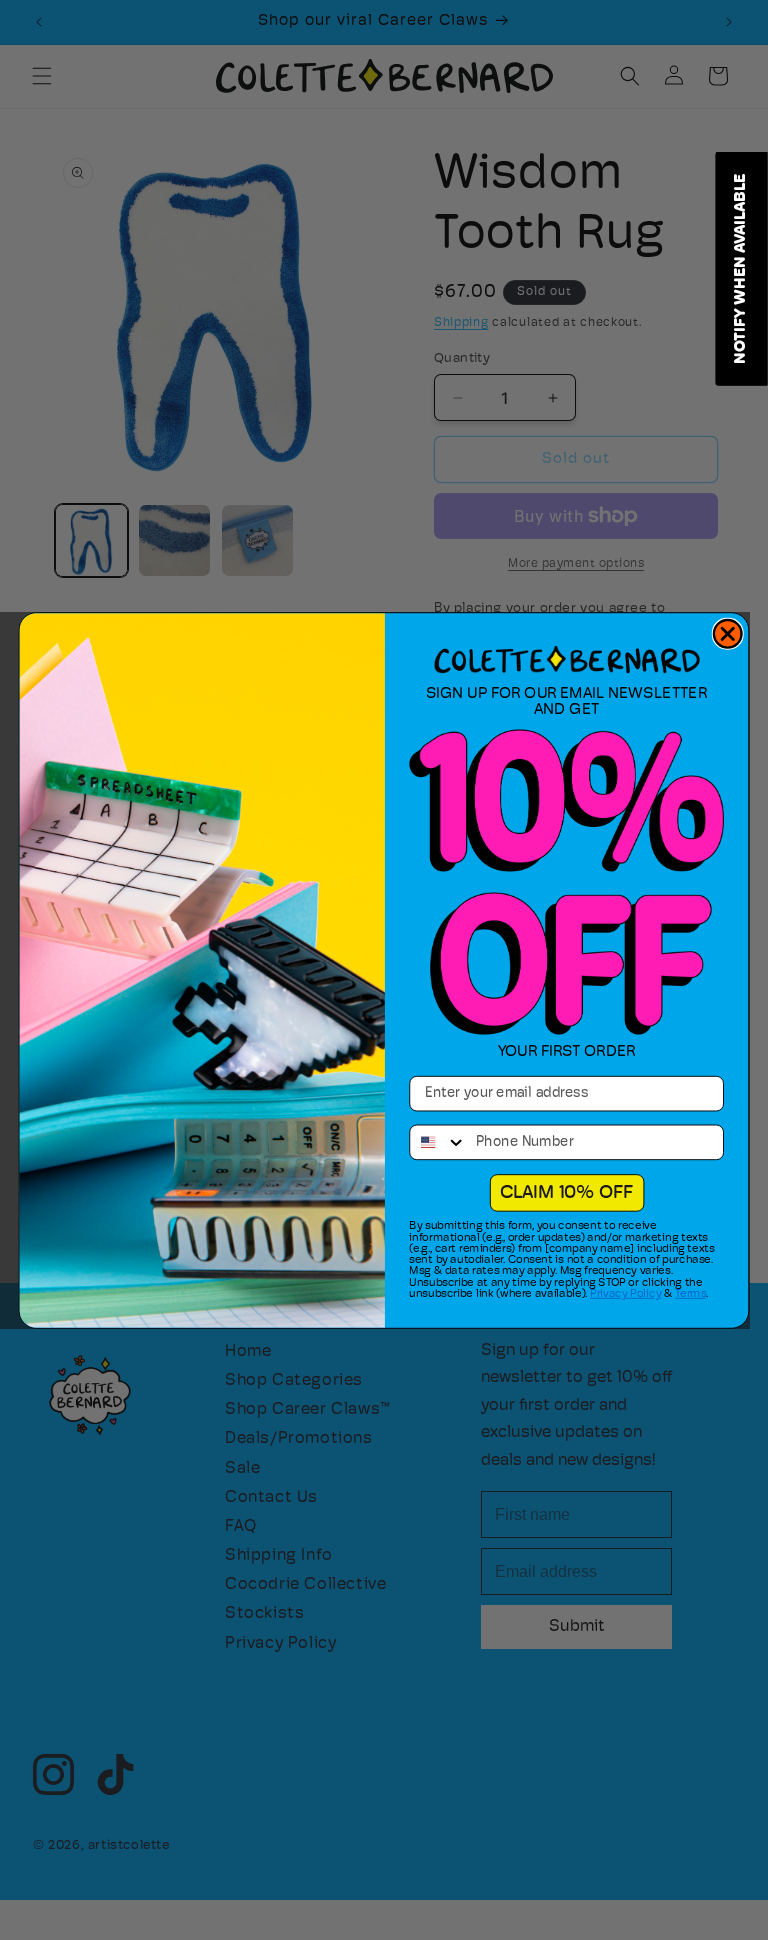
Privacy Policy (625, 1293)
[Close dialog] (728, 633)
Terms (690, 1293)
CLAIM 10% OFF (567, 1192)
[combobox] (438, 1142)
